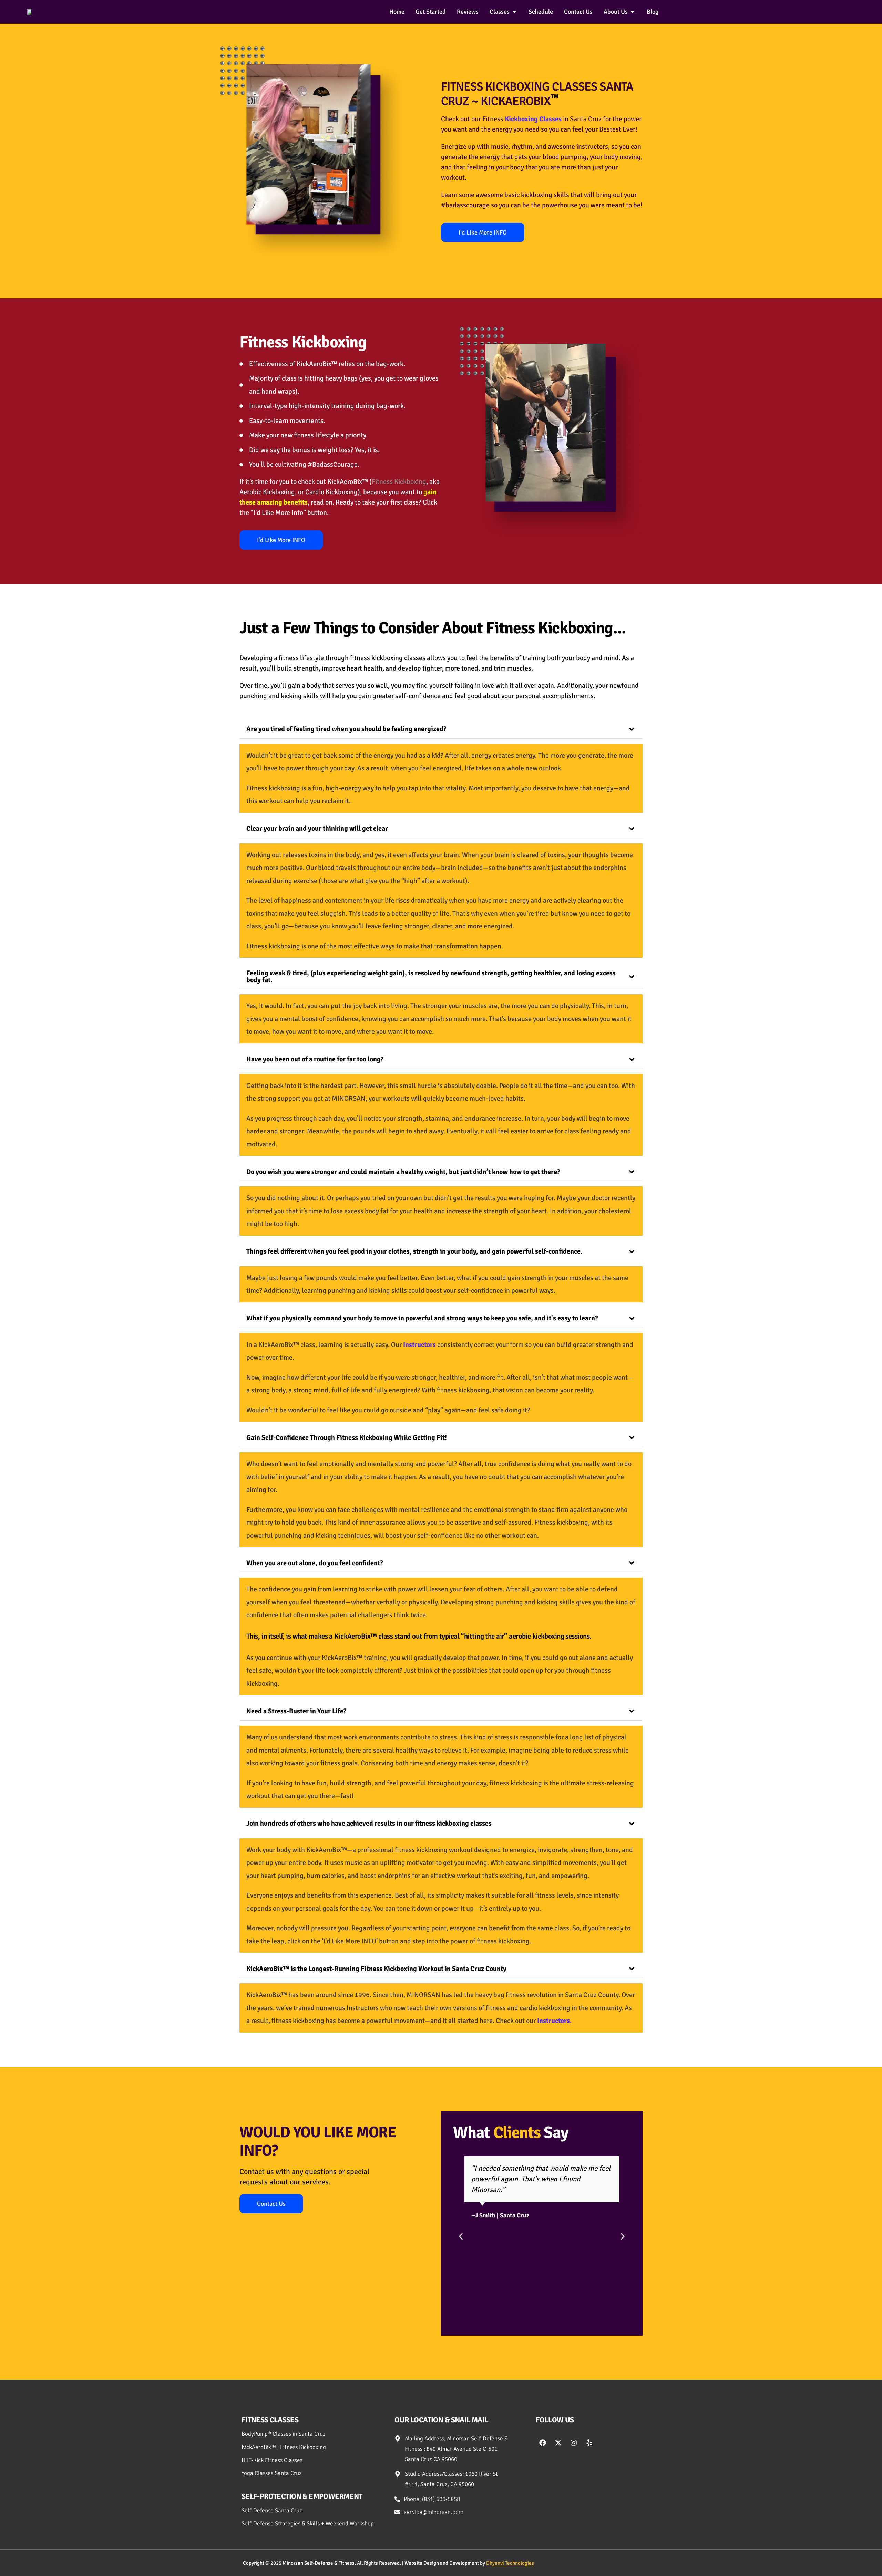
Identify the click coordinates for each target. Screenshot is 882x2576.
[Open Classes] (514, 12)
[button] (461, 2237)
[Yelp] (589, 2443)
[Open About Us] (633, 12)
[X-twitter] (558, 2443)
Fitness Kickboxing (303, 342)
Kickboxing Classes (533, 119)
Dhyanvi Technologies (510, 2563)
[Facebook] (543, 2443)
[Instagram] (574, 2443)
